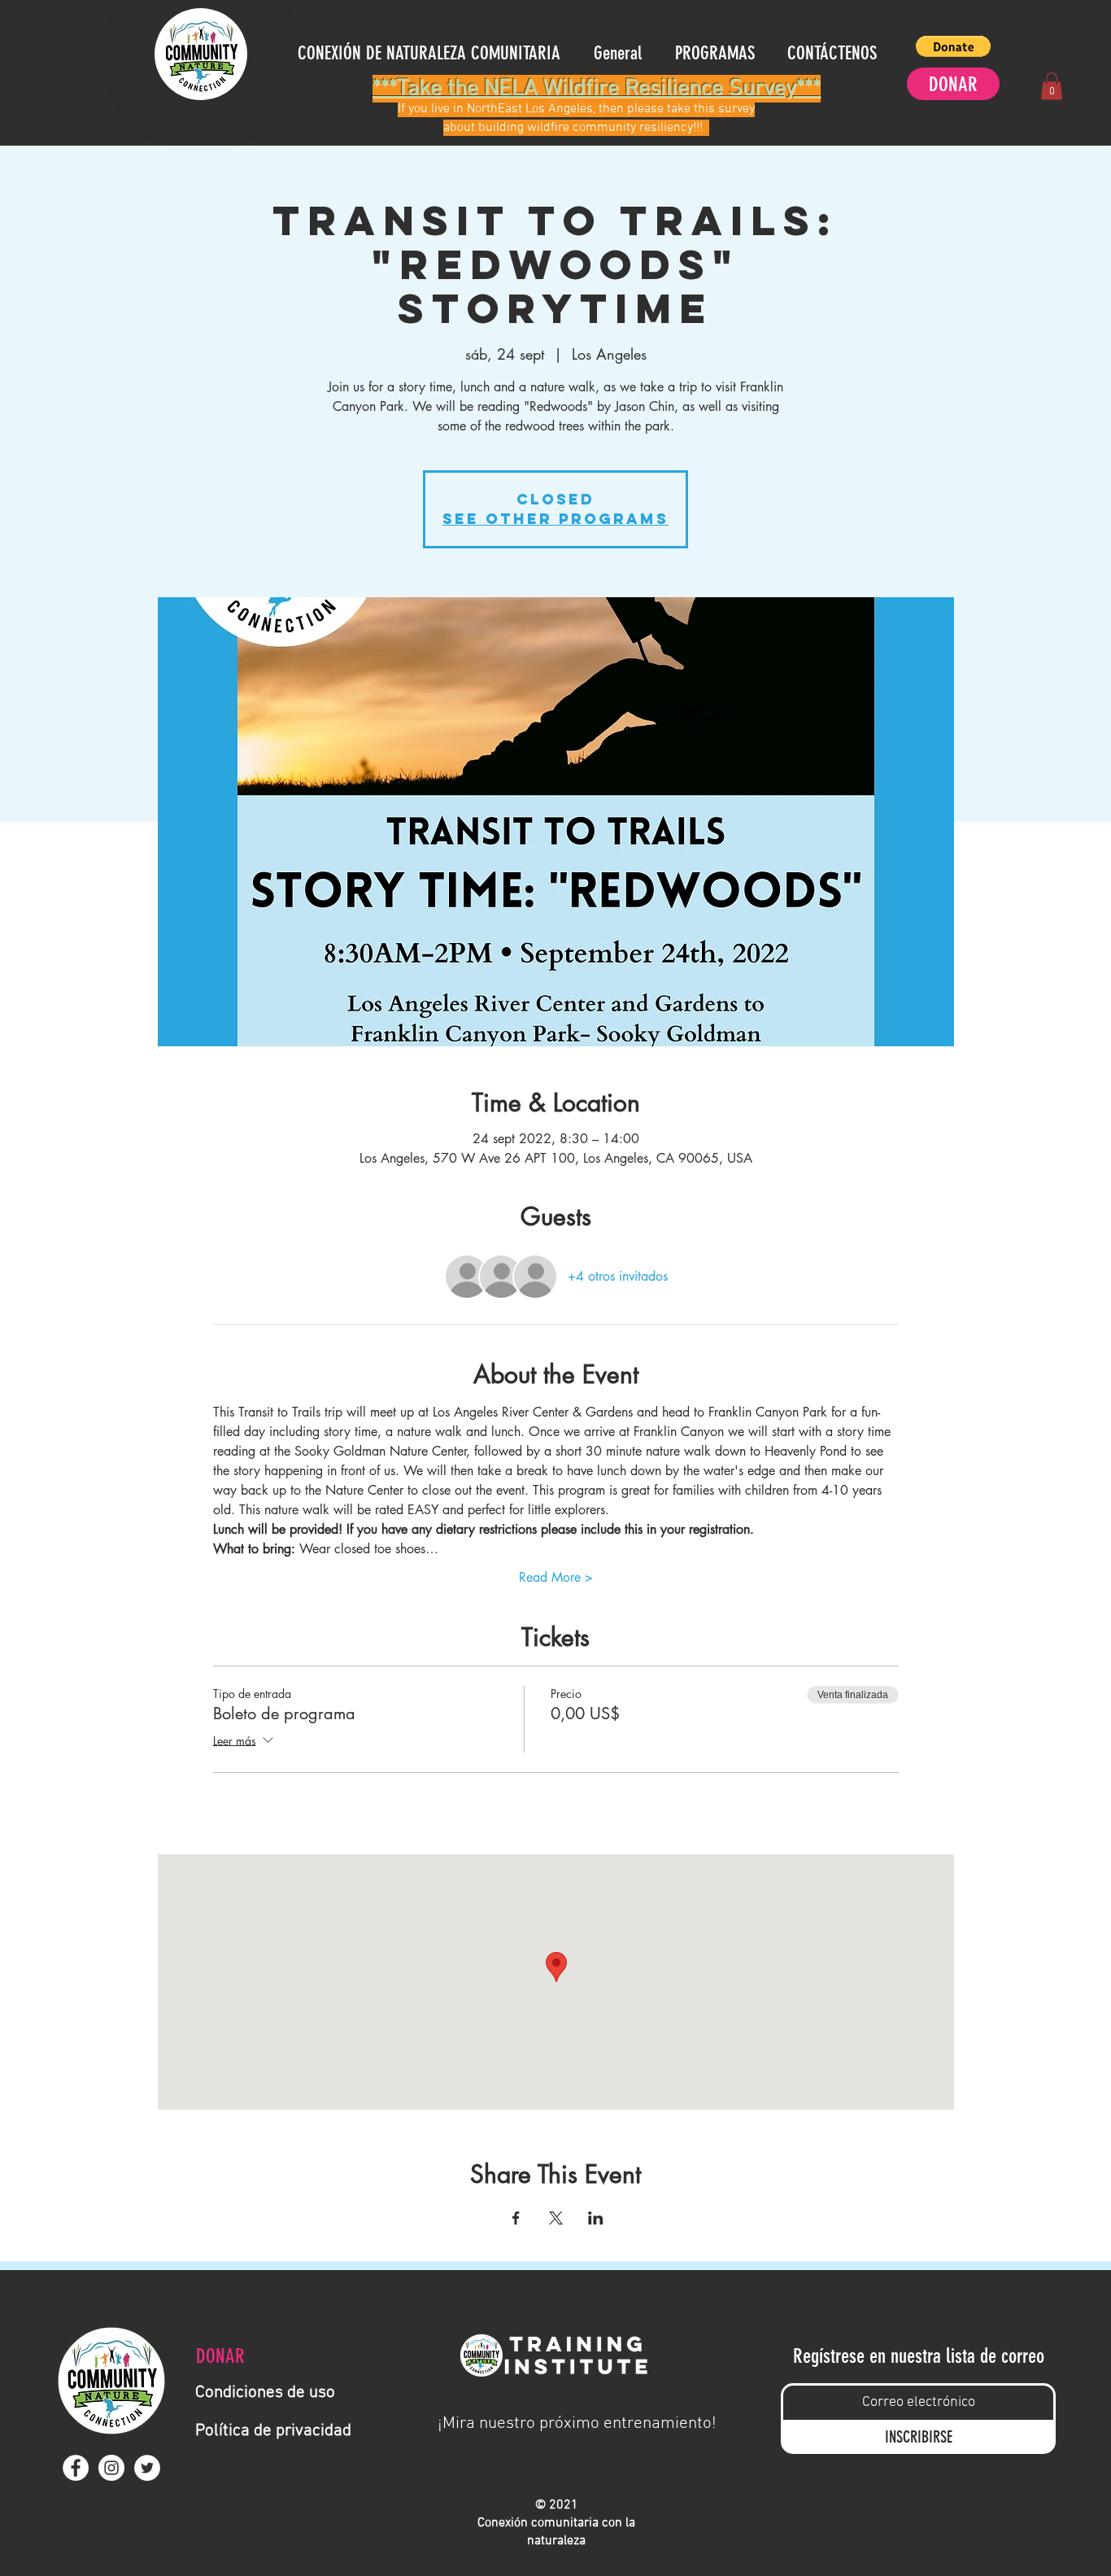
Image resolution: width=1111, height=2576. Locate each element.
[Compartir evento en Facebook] (516, 2218)
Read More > (556, 1577)
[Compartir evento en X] (556, 2218)
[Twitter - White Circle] (147, 2468)
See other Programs (555, 519)
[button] (953, 46)
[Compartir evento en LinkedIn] (596, 2218)
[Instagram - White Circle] (111, 2468)
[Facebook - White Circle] (76, 2468)
